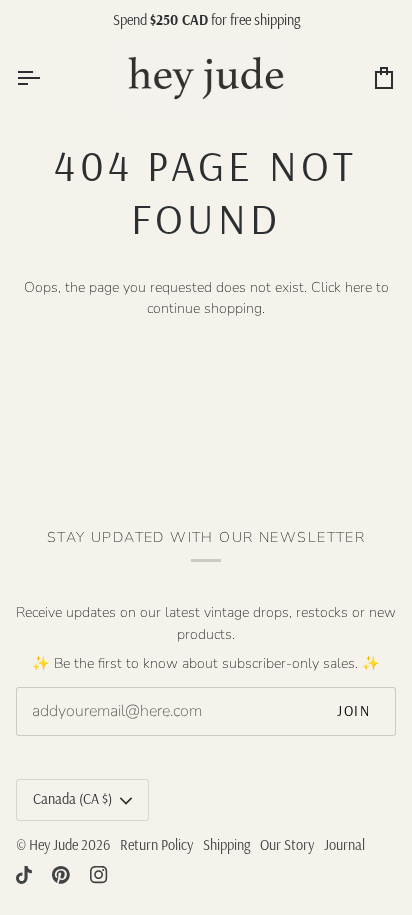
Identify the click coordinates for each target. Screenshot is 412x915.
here (358, 287)
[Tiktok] (24, 875)
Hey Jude (53, 845)
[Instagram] (99, 875)
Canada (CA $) (72, 799)
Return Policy (156, 845)
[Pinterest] (61, 875)
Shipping (226, 845)
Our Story (287, 845)
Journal (344, 845)
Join (353, 711)
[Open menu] (46, 77)
